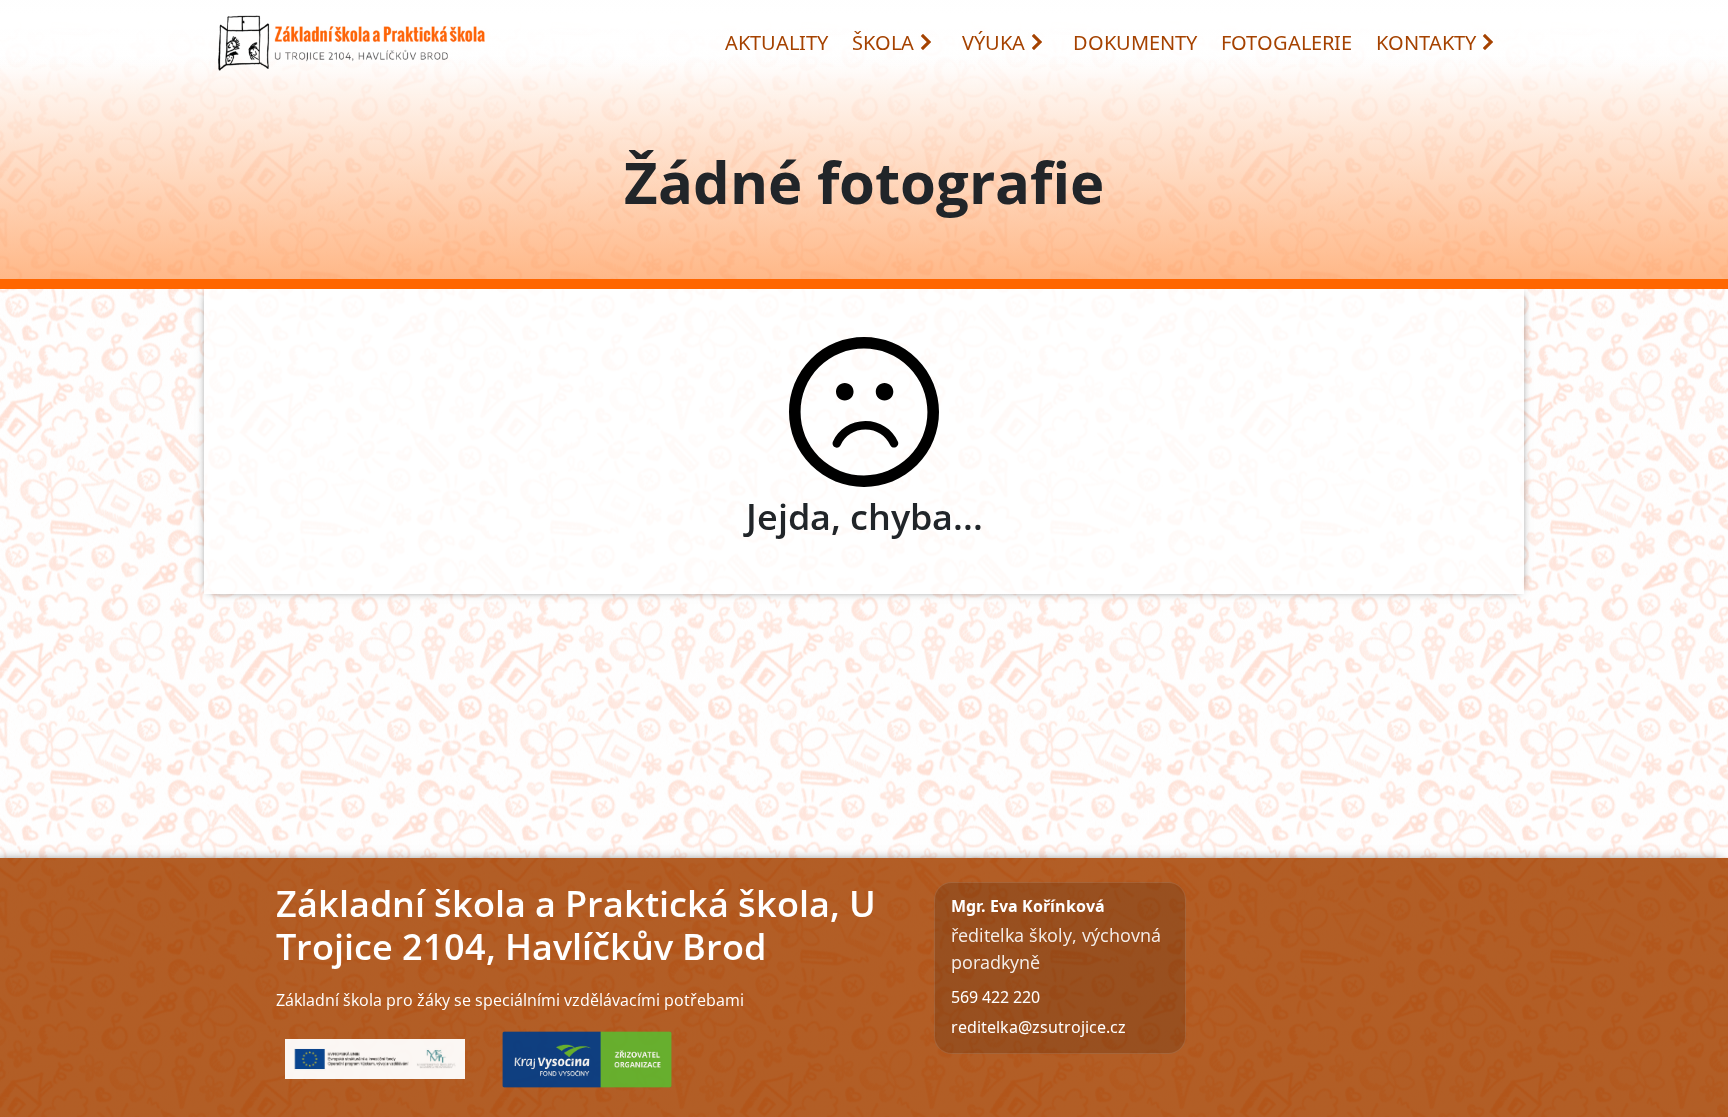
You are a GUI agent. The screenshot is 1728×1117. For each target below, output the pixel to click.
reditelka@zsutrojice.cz (1038, 1027)
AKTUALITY (776, 42)
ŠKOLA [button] (883, 42)
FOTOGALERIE (1286, 42)
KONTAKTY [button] (1426, 42)
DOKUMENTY (1135, 42)
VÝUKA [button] (993, 42)
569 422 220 (995, 997)
